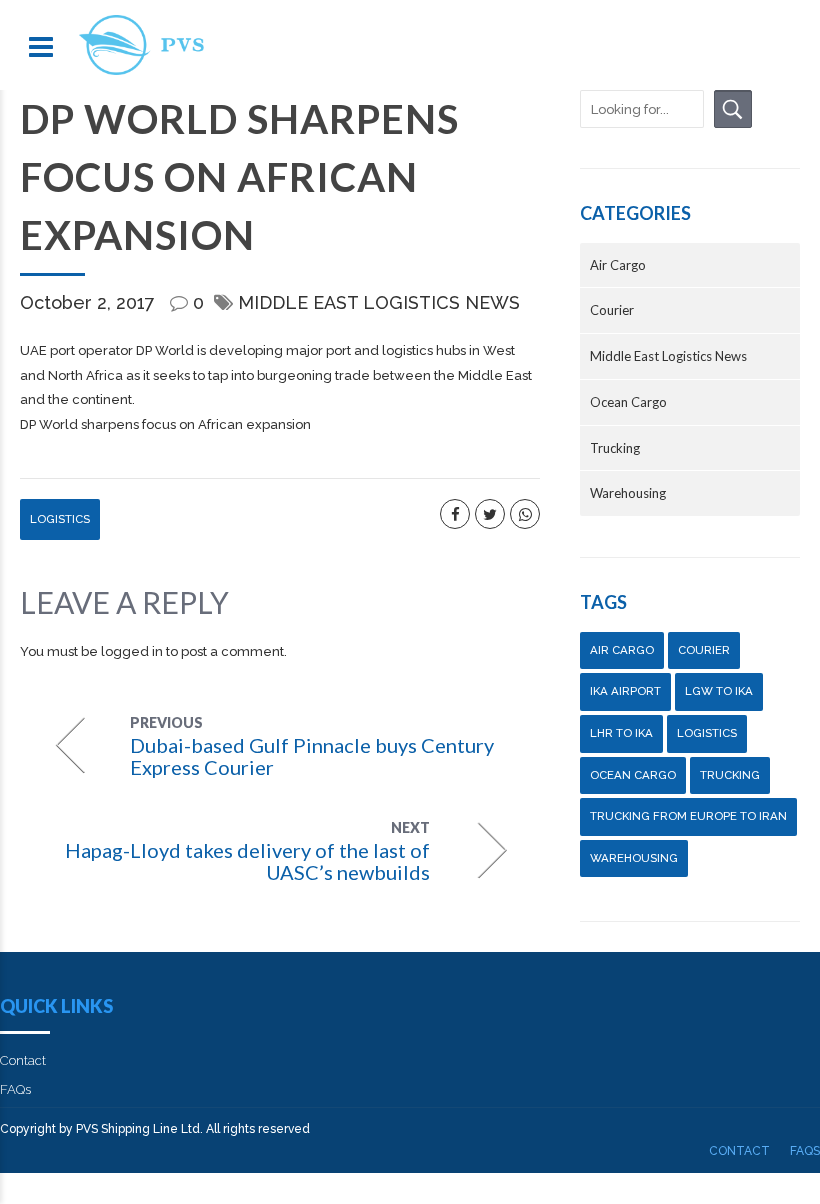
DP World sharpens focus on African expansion (165, 424)
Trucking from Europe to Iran (688, 816)
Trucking (615, 448)
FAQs (15, 1089)
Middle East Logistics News (379, 302)
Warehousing (628, 493)
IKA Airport (625, 691)
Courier (612, 310)
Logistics (60, 519)
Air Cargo (618, 265)
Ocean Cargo (628, 402)
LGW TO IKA (719, 691)
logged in (132, 651)
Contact (23, 1060)
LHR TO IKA (621, 733)
